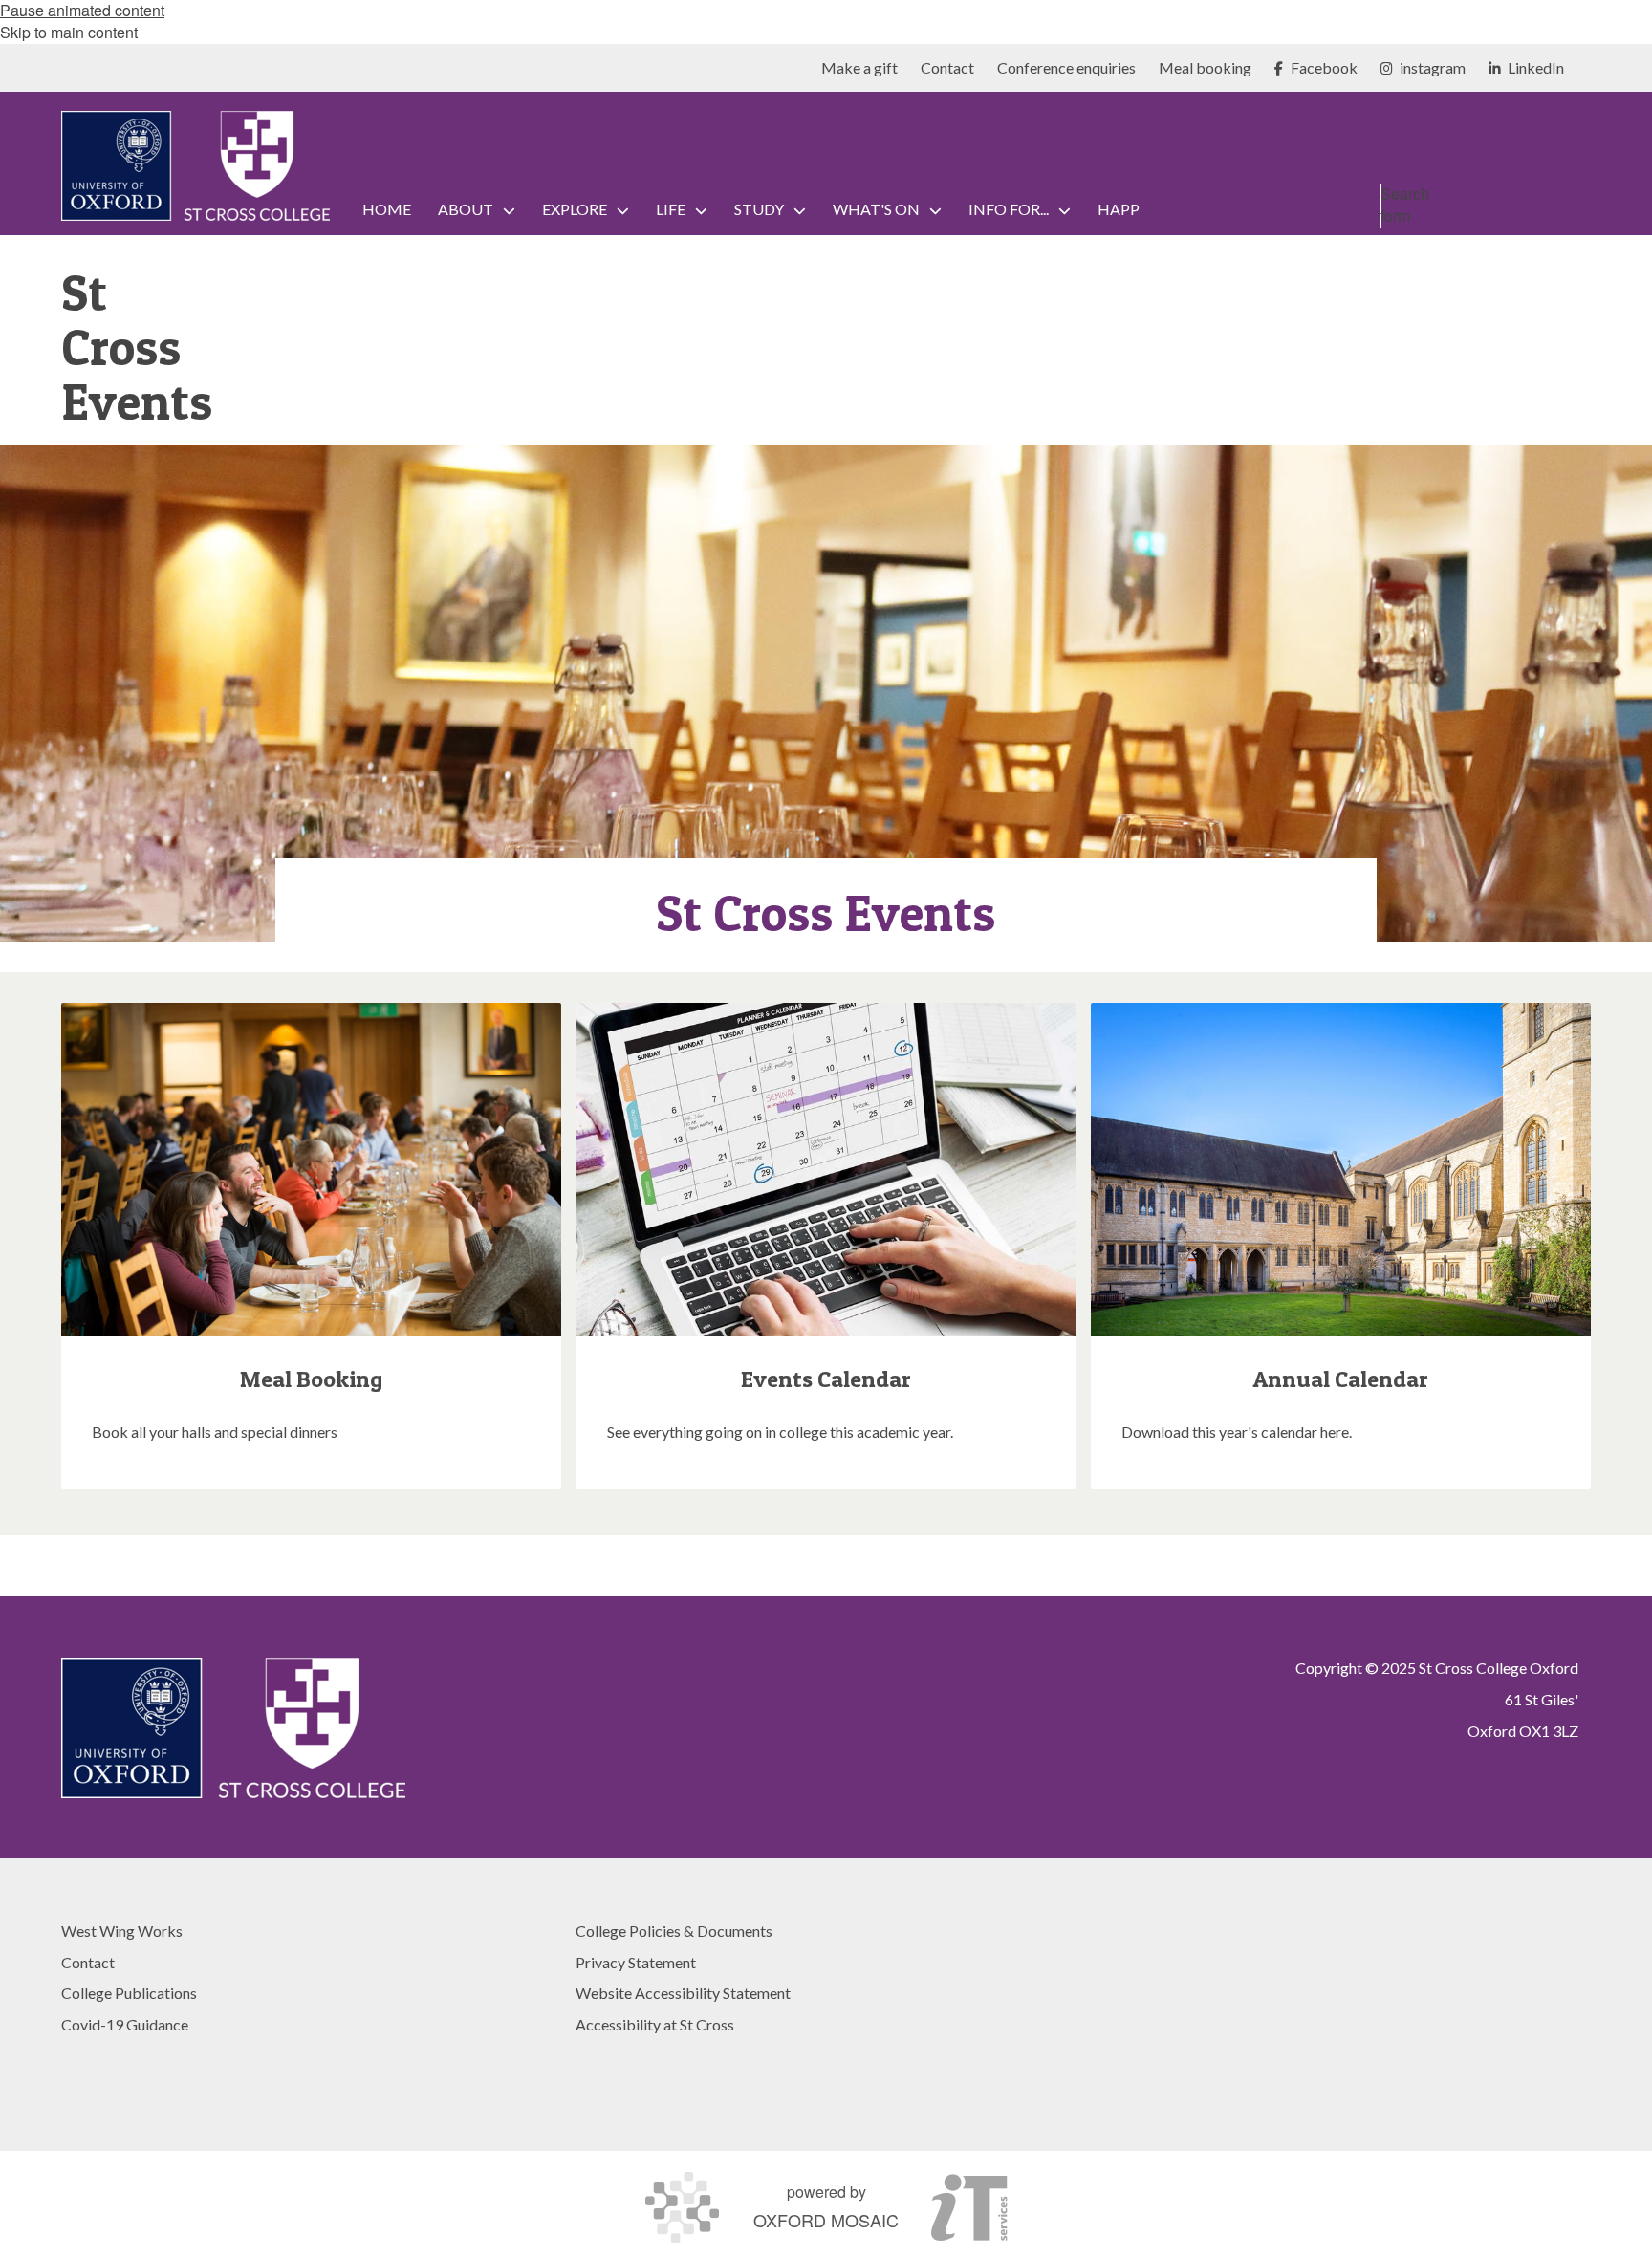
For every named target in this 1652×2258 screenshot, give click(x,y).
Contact (88, 1962)
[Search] (1572, 247)
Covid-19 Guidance (125, 2024)
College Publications (129, 1993)
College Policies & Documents (674, 1931)
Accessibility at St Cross (655, 2024)
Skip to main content (69, 32)
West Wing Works (122, 1931)
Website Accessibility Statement (683, 1993)
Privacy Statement (636, 1962)
